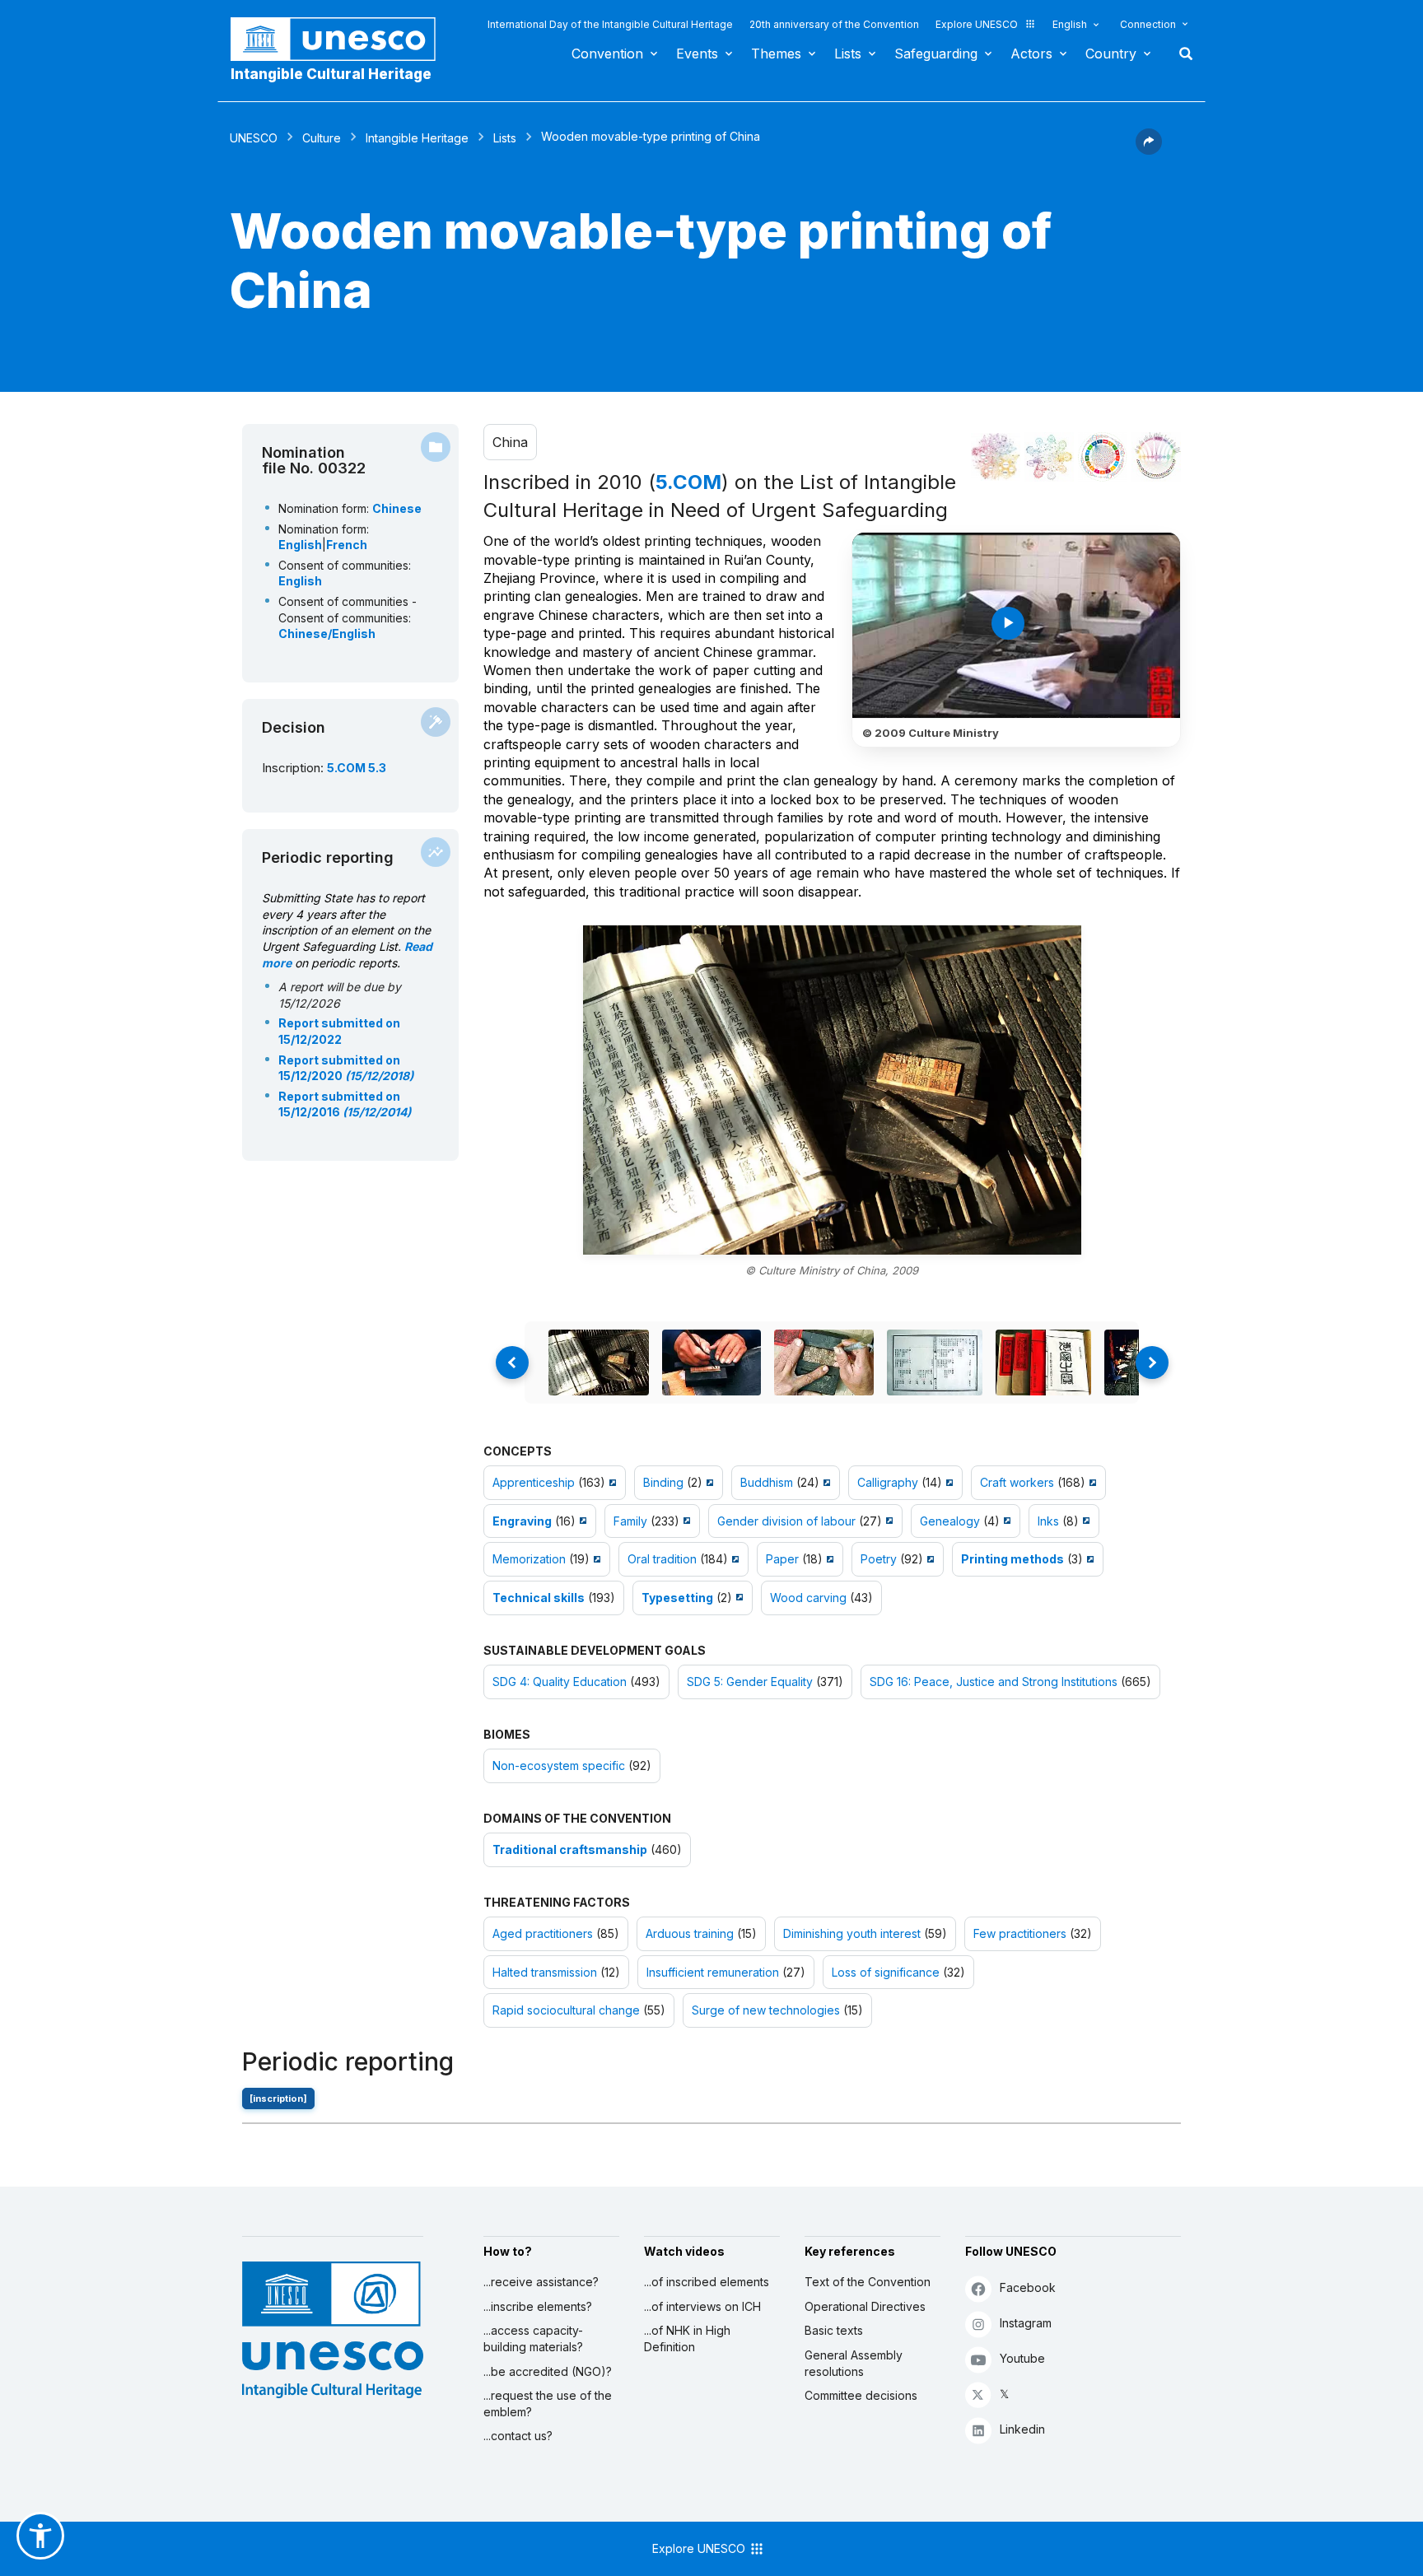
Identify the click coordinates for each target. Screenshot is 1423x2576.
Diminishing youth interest (852, 1933)
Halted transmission (545, 1972)
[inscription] (278, 2099)
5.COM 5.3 (357, 768)
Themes (776, 54)
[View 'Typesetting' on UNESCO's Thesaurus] (737, 1598)
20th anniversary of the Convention (834, 24)
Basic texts (834, 2330)
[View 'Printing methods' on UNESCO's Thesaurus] (1088, 1559)
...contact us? (518, 2436)
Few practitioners (1020, 1933)
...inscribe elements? (538, 2306)
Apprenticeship (534, 1482)
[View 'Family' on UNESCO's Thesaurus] (685, 1521)
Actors (1031, 54)
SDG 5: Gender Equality (750, 1682)
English (1070, 24)
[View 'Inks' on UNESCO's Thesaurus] (1084, 1521)
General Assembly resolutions (854, 2363)
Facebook (1028, 2287)
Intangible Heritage (417, 138)
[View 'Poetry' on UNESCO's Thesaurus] (928, 1559)
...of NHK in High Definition (687, 2338)
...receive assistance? (541, 2282)
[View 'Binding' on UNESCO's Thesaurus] (708, 1482)
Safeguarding (936, 54)
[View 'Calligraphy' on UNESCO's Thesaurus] (947, 1482)
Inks (1048, 1521)
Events (697, 54)
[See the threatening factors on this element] (1156, 457)
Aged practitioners (543, 1933)
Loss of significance (886, 1972)
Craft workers (1017, 1482)
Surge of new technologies (766, 2010)
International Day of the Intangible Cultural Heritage (610, 24)
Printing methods (1012, 1559)
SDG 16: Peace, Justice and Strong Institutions (994, 1682)
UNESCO (254, 138)
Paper (782, 1559)
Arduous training (690, 1933)
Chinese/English (327, 634)
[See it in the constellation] (996, 457)
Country (1111, 54)
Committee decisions (861, 2395)
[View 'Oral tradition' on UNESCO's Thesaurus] (733, 1559)
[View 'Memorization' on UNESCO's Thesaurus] (595, 1559)
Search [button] (1181, 54)
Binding (663, 1482)
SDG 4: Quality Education (560, 1682)
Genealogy (950, 1521)
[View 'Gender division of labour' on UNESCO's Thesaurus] (887, 1521)
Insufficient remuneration (713, 1972)
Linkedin (1022, 2429)
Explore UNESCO (977, 24)
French (347, 545)
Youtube (1022, 2358)
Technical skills (539, 1598)
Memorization (529, 1559)
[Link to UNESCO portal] (342, 39)
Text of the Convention (868, 2282)
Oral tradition (662, 1559)
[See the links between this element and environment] (1049, 457)
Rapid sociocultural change (566, 2010)
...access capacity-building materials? (533, 2338)
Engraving (522, 1521)
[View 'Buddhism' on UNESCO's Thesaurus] (825, 1482)
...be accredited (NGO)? (548, 2371)
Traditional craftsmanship (570, 1849)
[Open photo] (832, 1090)
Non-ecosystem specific (559, 1765)
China (510, 442)
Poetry (879, 1559)
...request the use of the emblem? (548, 2404)
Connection (1148, 24)
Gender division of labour (786, 1521)
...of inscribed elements (707, 2282)
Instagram (1026, 2323)
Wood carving (808, 1598)
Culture (322, 138)
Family (630, 1521)
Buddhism (767, 1482)
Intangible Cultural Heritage (331, 74)
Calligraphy (888, 1482)
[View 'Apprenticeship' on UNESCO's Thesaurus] (611, 1482)
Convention (607, 54)
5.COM (688, 482)
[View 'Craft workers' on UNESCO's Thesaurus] (1091, 1482)
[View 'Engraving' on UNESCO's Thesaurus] (581, 1521)
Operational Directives (865, 2306)
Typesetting (677, 1598)
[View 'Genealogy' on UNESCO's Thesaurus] (1005, 1521)
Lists (848, 54)
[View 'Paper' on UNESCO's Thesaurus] (828, 1559)
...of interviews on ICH (702, 2306)
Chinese (397, 508)
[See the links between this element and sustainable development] (1103, 457)
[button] (1149, 150)
